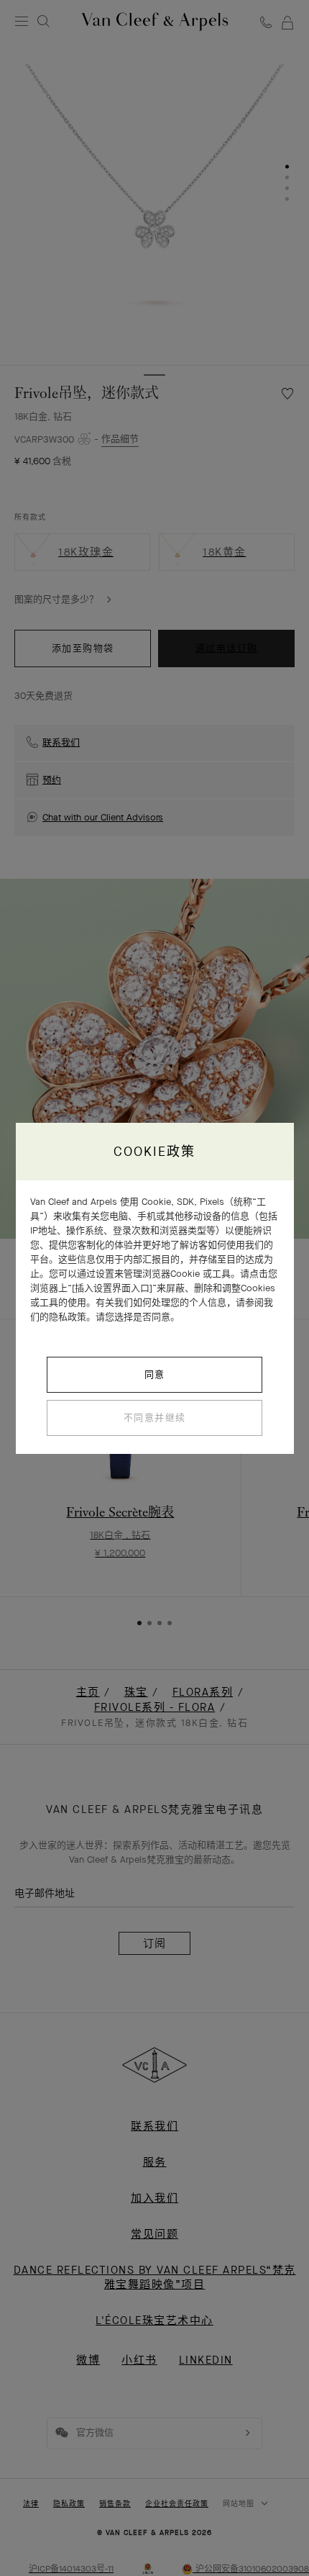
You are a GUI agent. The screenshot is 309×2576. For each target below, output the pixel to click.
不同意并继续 (155, 1418)
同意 (155, 1374)
